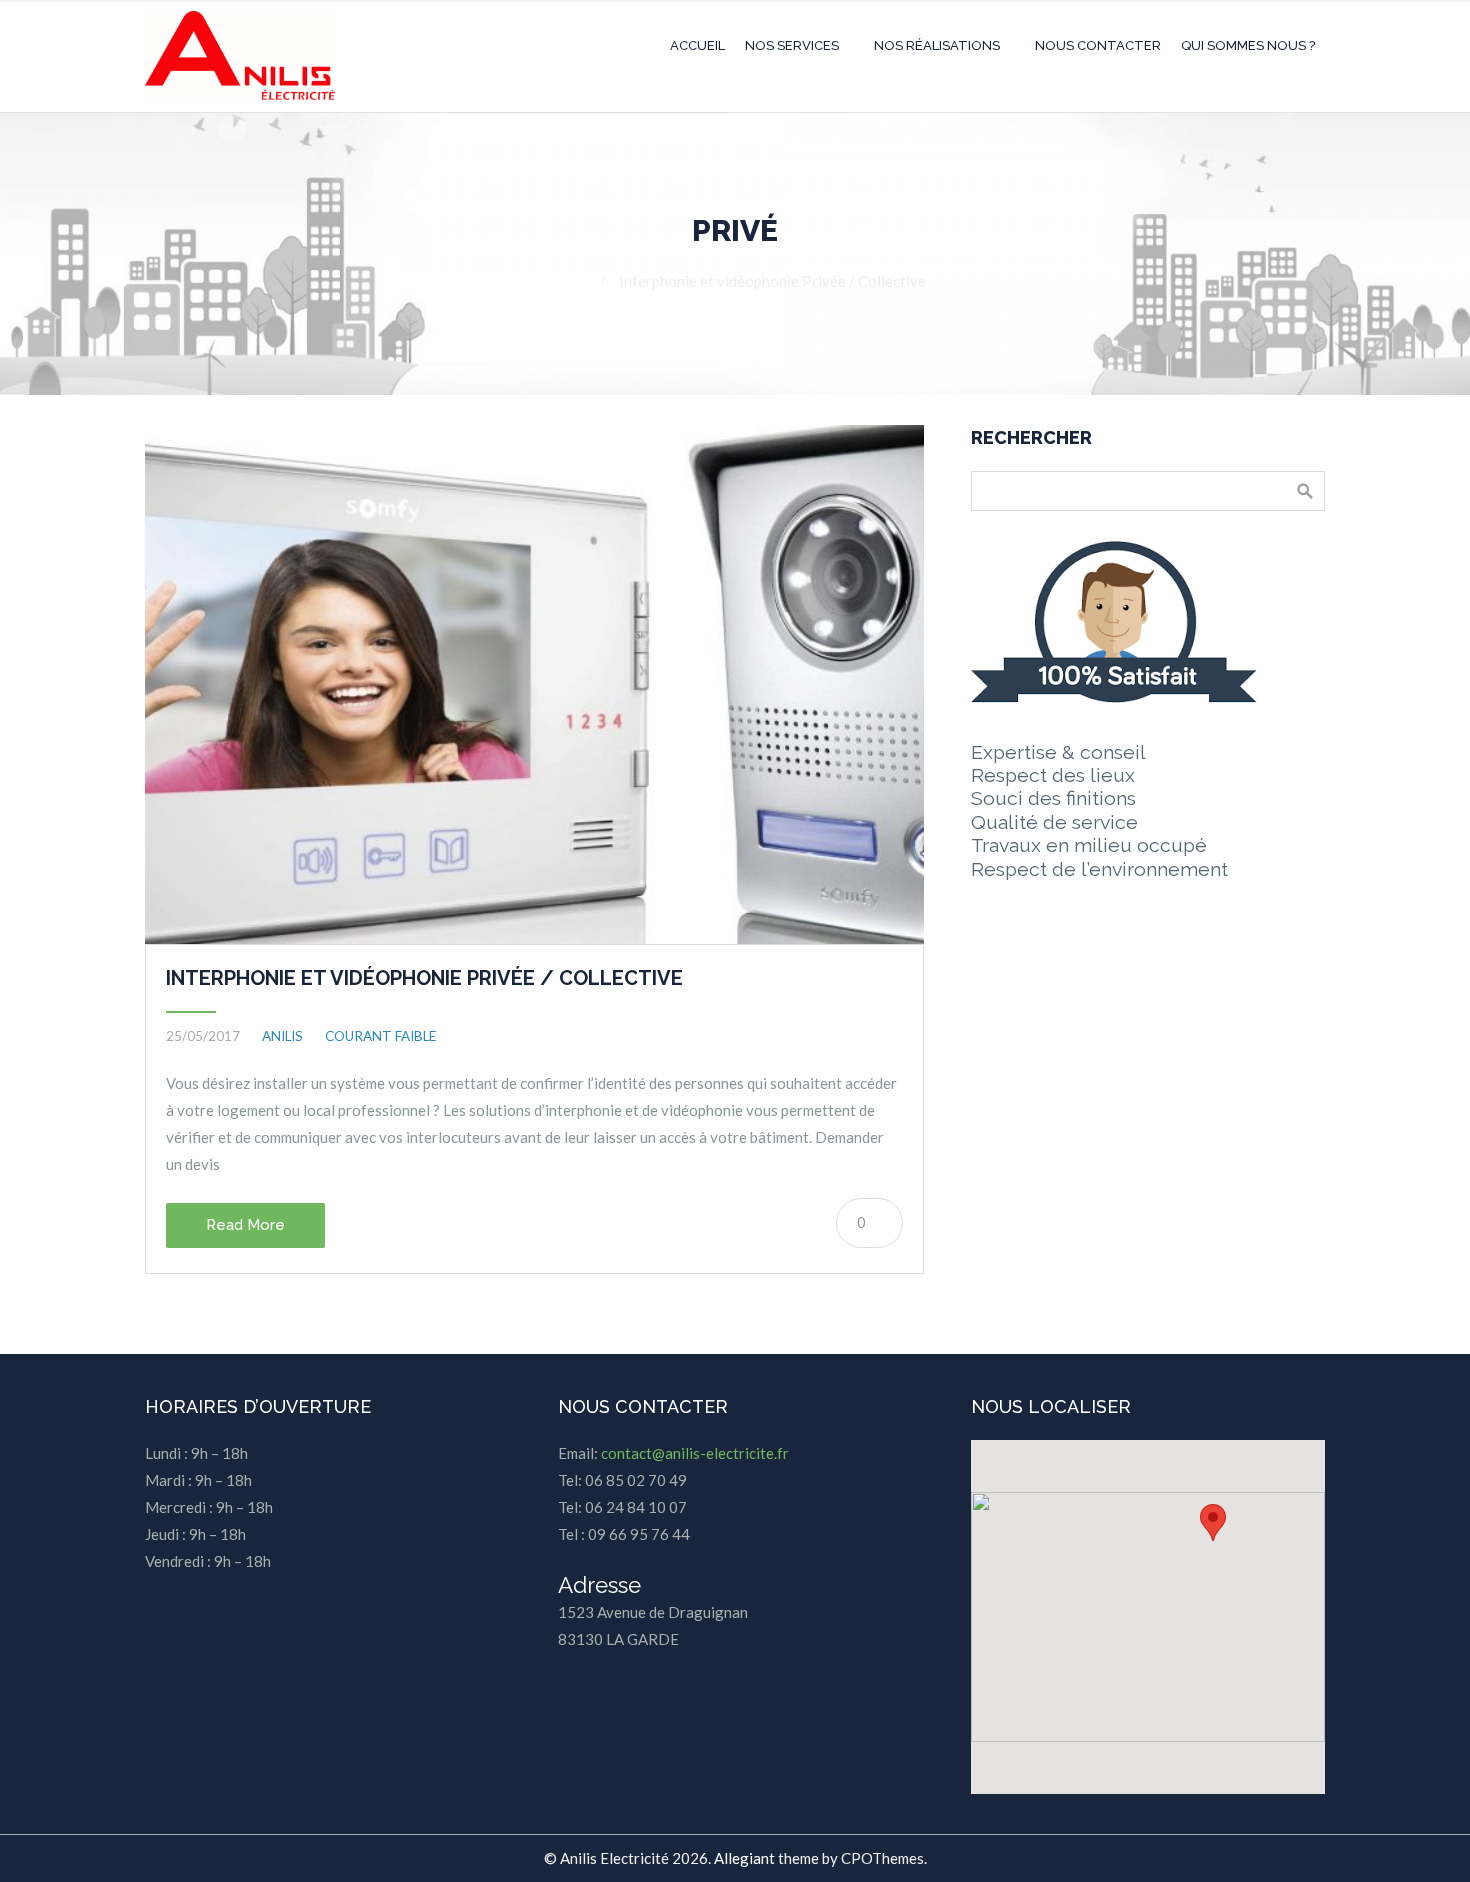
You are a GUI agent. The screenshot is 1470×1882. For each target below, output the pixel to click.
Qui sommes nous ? (1248, 45)
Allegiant (744, 1858)
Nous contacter (1098, 45)
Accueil (697, 45)
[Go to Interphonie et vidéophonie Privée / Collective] (534, 684)
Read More (245, 1225)
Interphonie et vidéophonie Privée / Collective (424, 978)
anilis (282, 1036)
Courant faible (380, 1036)
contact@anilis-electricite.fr (695, 1453)
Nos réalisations (937, 45)
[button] (1213, 1522)
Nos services (792, 45)
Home (564, 281)
